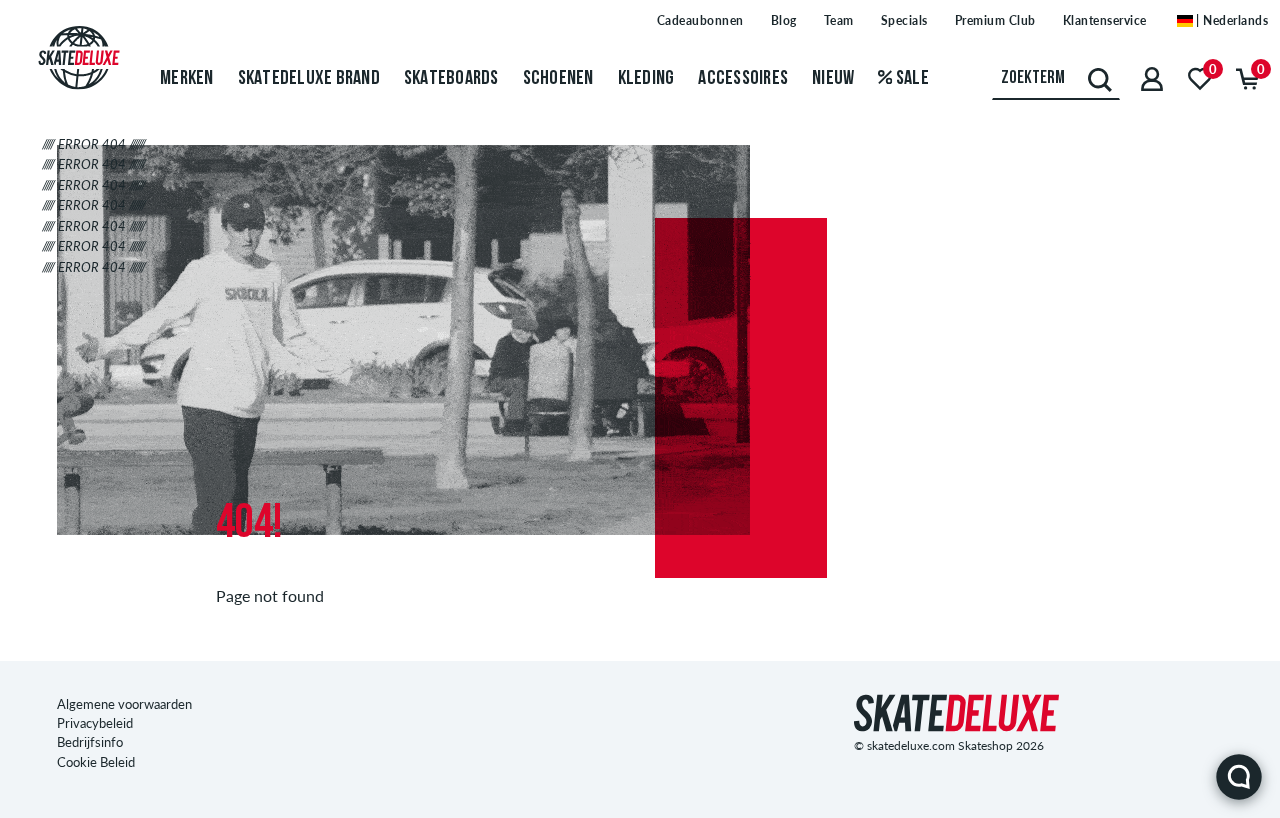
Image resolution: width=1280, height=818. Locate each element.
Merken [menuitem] (187, 79)
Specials (904, 20)
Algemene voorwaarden (124, 704)
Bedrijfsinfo (90, 742)
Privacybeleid (95, 723)
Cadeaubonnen (700, 20)
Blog (784, 20)
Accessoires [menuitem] (743, 79)
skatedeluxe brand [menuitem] (309, 79)
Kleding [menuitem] (646, 79)
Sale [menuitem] (911, 79)
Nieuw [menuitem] (833, 79)
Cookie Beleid (96, 762)
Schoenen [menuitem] (558, 79)
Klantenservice (1105, 20)
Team (839, 20)
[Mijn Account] (1152, 78)
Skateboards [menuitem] (451, 79)
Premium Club (995, 20)
